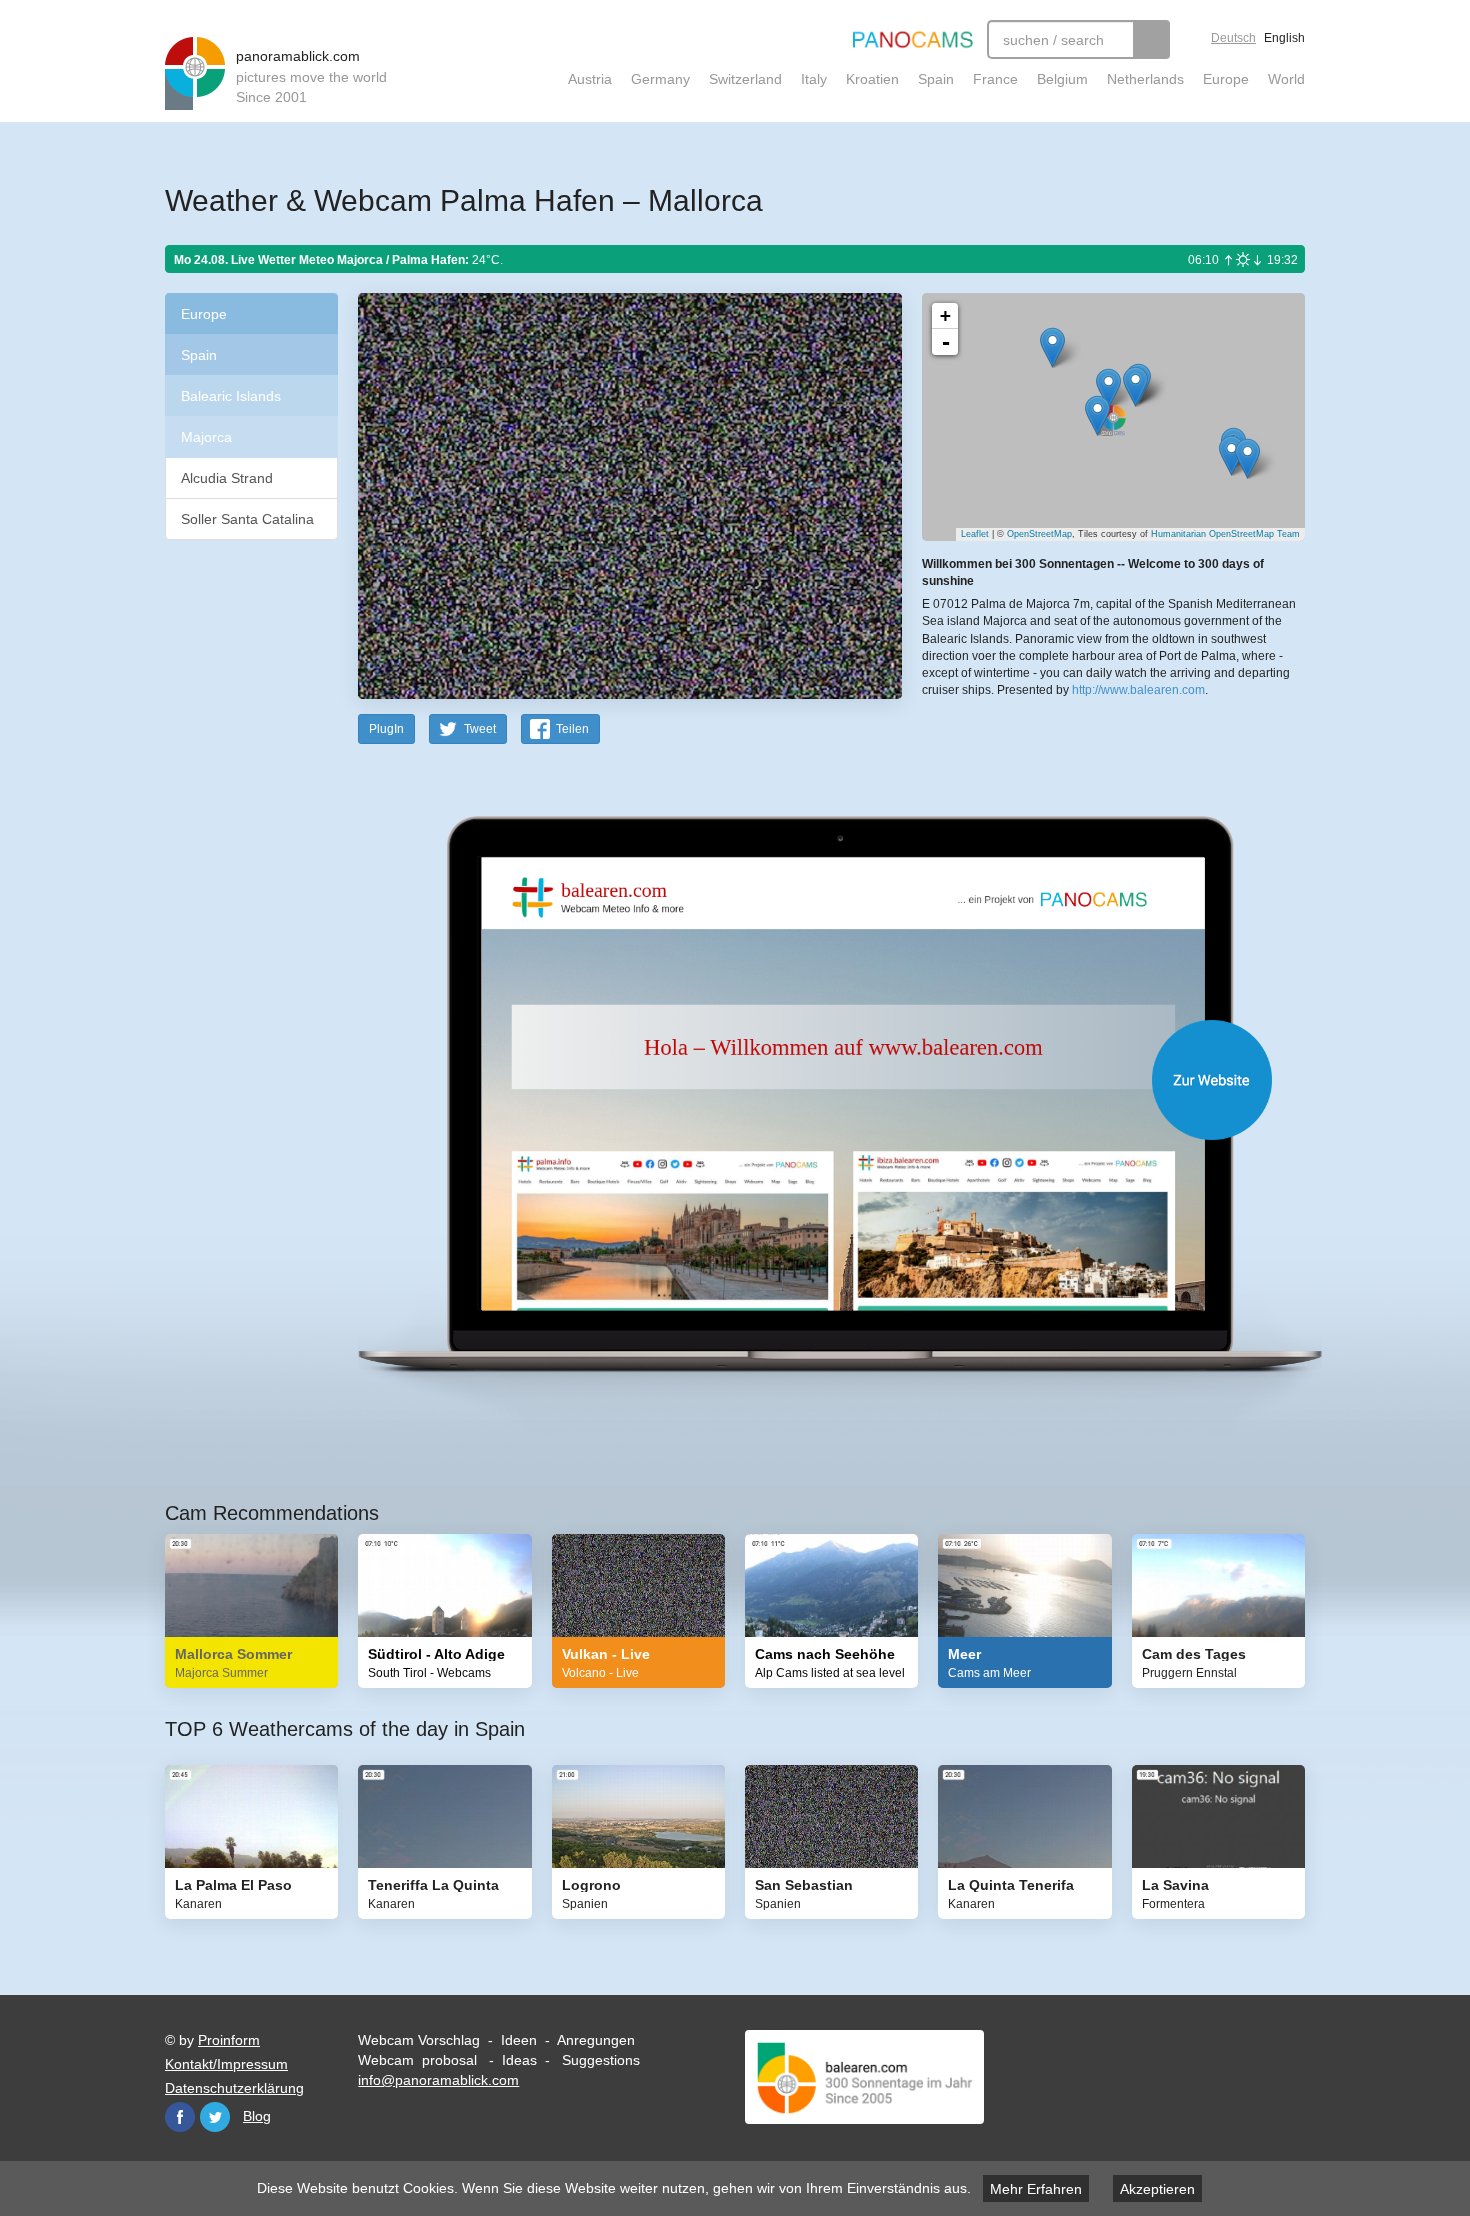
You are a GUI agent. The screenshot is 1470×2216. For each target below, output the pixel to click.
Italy (814, 79)
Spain (936, 79)
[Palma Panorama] (1052, 347)
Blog (257, 2116)
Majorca (206, 437)
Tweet (480, 729)
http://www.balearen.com (1138, 690)
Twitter (215, 2117)
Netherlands (1145, 79)
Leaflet (975, 534)
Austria (590, 79)
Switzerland (745, 79)
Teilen (572, 729)
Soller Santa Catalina (247, 519)
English (1284, 38)
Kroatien (872, 79)
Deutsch (1233, 38)
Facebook (180, 2117)
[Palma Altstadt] (1135, 386)
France (995, 79)
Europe (1226, 79)
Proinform (229, 2040)
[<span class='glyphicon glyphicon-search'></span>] (1151, 39)
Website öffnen (807, 1079)
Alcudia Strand (227, 478)
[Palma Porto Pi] (1097, 415)
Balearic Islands (231, 396)
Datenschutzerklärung (234, 2088)
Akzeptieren (1157, 2189)
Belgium (1062, 79)
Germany (660, 79)
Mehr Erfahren (1036, 2189)
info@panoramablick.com (438, 2080)
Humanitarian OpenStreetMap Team (1225, 534)
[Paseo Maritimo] (1108, 388)
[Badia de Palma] (1247, 458)
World (1286, 79)
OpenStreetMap (1039, 534)
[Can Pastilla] (1231, 455)
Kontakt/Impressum (226, 2064)
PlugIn (386, 729)
